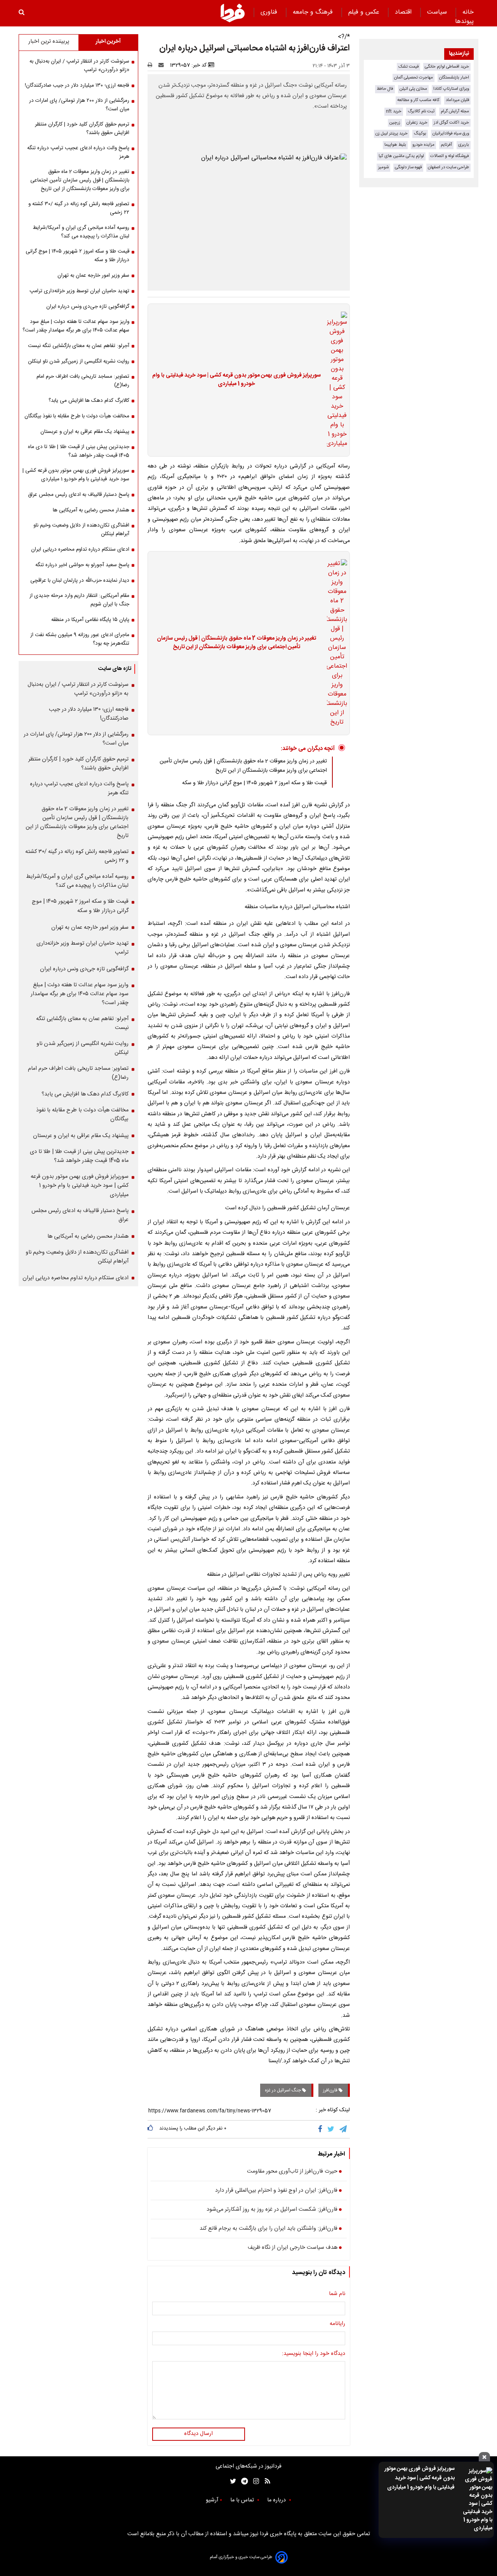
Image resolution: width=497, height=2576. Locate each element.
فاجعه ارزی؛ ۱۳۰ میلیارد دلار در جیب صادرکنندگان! (77, 85)
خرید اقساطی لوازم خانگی (447, 67)
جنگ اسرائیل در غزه (283, 2090)
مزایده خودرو (423, 145)
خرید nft (394, 111)
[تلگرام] (344, 2129)
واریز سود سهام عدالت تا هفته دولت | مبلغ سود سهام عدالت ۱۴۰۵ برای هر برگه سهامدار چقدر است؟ (76, 326)
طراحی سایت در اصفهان (448, 167)
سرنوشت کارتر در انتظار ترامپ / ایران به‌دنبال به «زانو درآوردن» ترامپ (79, 66)
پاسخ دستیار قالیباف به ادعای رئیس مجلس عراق (79, 495)
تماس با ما (243, 2500)
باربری (464, 145)
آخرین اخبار (108, 42)
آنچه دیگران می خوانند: (308, 749)
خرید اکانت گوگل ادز (451, 123)
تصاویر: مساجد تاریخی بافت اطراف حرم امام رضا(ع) (83, 381)
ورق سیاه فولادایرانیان (451, 133)
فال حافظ (385, 89)
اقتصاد (404, 12)
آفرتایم (446, 145)
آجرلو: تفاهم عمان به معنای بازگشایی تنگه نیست (79, 346)
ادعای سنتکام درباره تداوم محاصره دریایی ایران (80, 549)
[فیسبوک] (322, 2129)
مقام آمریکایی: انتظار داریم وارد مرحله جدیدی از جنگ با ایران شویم (79, 600)
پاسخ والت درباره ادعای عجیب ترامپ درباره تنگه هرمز (78, 152)
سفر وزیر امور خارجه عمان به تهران (93, 276)
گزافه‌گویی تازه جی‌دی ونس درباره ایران (88, 307)
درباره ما (277, 2500)
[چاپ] (152, 65)
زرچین (395, 123)
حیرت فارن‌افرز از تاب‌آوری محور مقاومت (292, 2172)
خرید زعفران (417, 123)
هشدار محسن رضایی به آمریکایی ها (91, 510)
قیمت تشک (408, 67)
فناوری (270, 12)
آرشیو (212, 2500)
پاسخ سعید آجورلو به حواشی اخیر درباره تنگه (82, 565)
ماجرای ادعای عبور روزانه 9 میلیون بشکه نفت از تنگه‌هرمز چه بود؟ (80, 639)
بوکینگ (420, 133)
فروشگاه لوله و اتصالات (450, 156)
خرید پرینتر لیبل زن (392, 133)
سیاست (438, 12)
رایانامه (337, 2324)
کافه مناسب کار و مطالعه (418, 100)
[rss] (265, 2481)
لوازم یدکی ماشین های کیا (401, 156)
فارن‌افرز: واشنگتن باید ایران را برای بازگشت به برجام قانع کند (268, 2229)
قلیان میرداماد (457, 100)
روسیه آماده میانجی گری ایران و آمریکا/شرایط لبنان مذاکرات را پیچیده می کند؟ (81, 232)
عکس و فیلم (365, 12)
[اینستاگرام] (254, 2481)
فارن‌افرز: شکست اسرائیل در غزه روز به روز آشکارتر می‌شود (272, 2210)
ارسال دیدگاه (198, 2434)
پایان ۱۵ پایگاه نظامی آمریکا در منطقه (90, 620)
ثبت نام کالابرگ (421, 111)
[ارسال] (163, 65)
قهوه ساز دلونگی (408, 167)
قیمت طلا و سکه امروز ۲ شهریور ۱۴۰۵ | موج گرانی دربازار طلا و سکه (255, 783)
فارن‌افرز (331, 2090)
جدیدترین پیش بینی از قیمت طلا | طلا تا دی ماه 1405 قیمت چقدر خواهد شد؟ (79, 451)
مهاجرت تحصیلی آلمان (414, 78)
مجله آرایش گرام (455, 111)
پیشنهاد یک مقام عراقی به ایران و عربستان (85, 432)
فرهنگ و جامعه (314, 12)
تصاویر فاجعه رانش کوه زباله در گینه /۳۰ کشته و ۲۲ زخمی (79, 208)
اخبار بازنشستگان (454, 78)
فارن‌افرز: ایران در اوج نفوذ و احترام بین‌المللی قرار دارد (276, 2191)
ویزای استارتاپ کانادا (451, 89)
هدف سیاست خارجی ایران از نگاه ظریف (293, 2248)
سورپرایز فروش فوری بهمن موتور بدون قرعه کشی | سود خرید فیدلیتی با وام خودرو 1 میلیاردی (420, 2478)
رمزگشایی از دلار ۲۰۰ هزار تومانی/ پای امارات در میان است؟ (79, 105)
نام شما (337, 2294)
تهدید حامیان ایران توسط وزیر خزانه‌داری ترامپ (79, 291)
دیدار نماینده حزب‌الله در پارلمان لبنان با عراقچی (80, 581)
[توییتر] (331, 2129)
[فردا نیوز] (233, 13)
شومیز (383, 167)
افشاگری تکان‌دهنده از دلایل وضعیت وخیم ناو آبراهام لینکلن (81, 530)
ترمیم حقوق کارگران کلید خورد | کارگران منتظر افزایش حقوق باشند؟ (82, 129)
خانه (468, 12)
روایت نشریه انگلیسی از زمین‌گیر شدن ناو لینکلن (79, 361)
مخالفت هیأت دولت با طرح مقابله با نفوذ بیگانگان (77, 416)
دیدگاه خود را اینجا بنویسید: (314, 2354)
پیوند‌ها (464, 22)
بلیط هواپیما (395, 145)
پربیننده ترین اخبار (49, 42)
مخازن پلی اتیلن (413, 89)
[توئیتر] (231, 2481)
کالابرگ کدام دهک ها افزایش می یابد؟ (89, 401)
